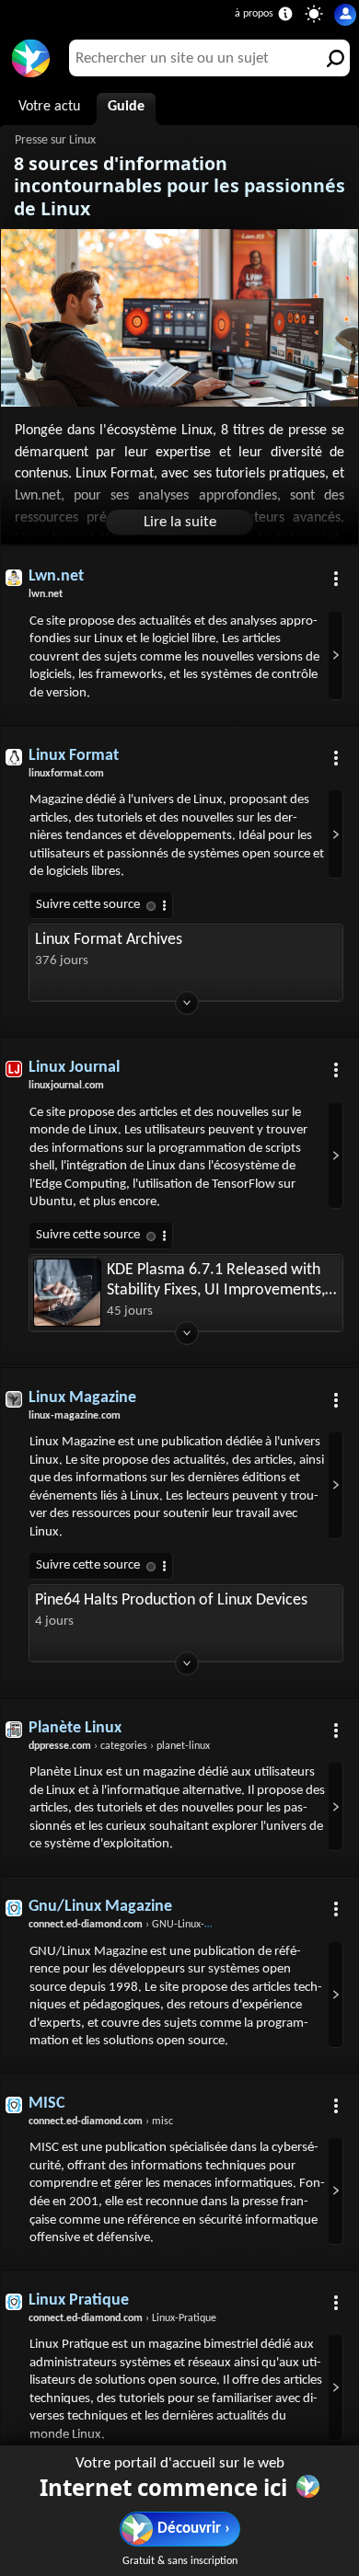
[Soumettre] (331, 58)
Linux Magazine (82, 1398)
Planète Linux (75, 1728)
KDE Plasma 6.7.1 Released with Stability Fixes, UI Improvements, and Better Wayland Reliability (216, 1281)
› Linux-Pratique (122, 2318)
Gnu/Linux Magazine (100, 1907)
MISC (47, 2104)
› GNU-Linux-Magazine (139, 1925)
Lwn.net (56, 576)
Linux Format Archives (109, 940)
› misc (101, 2122)
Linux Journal (74, 1068)
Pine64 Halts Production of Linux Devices (171, 1600)
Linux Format (74, 756)
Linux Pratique (79, 2300)
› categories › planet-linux (119, 1746)
